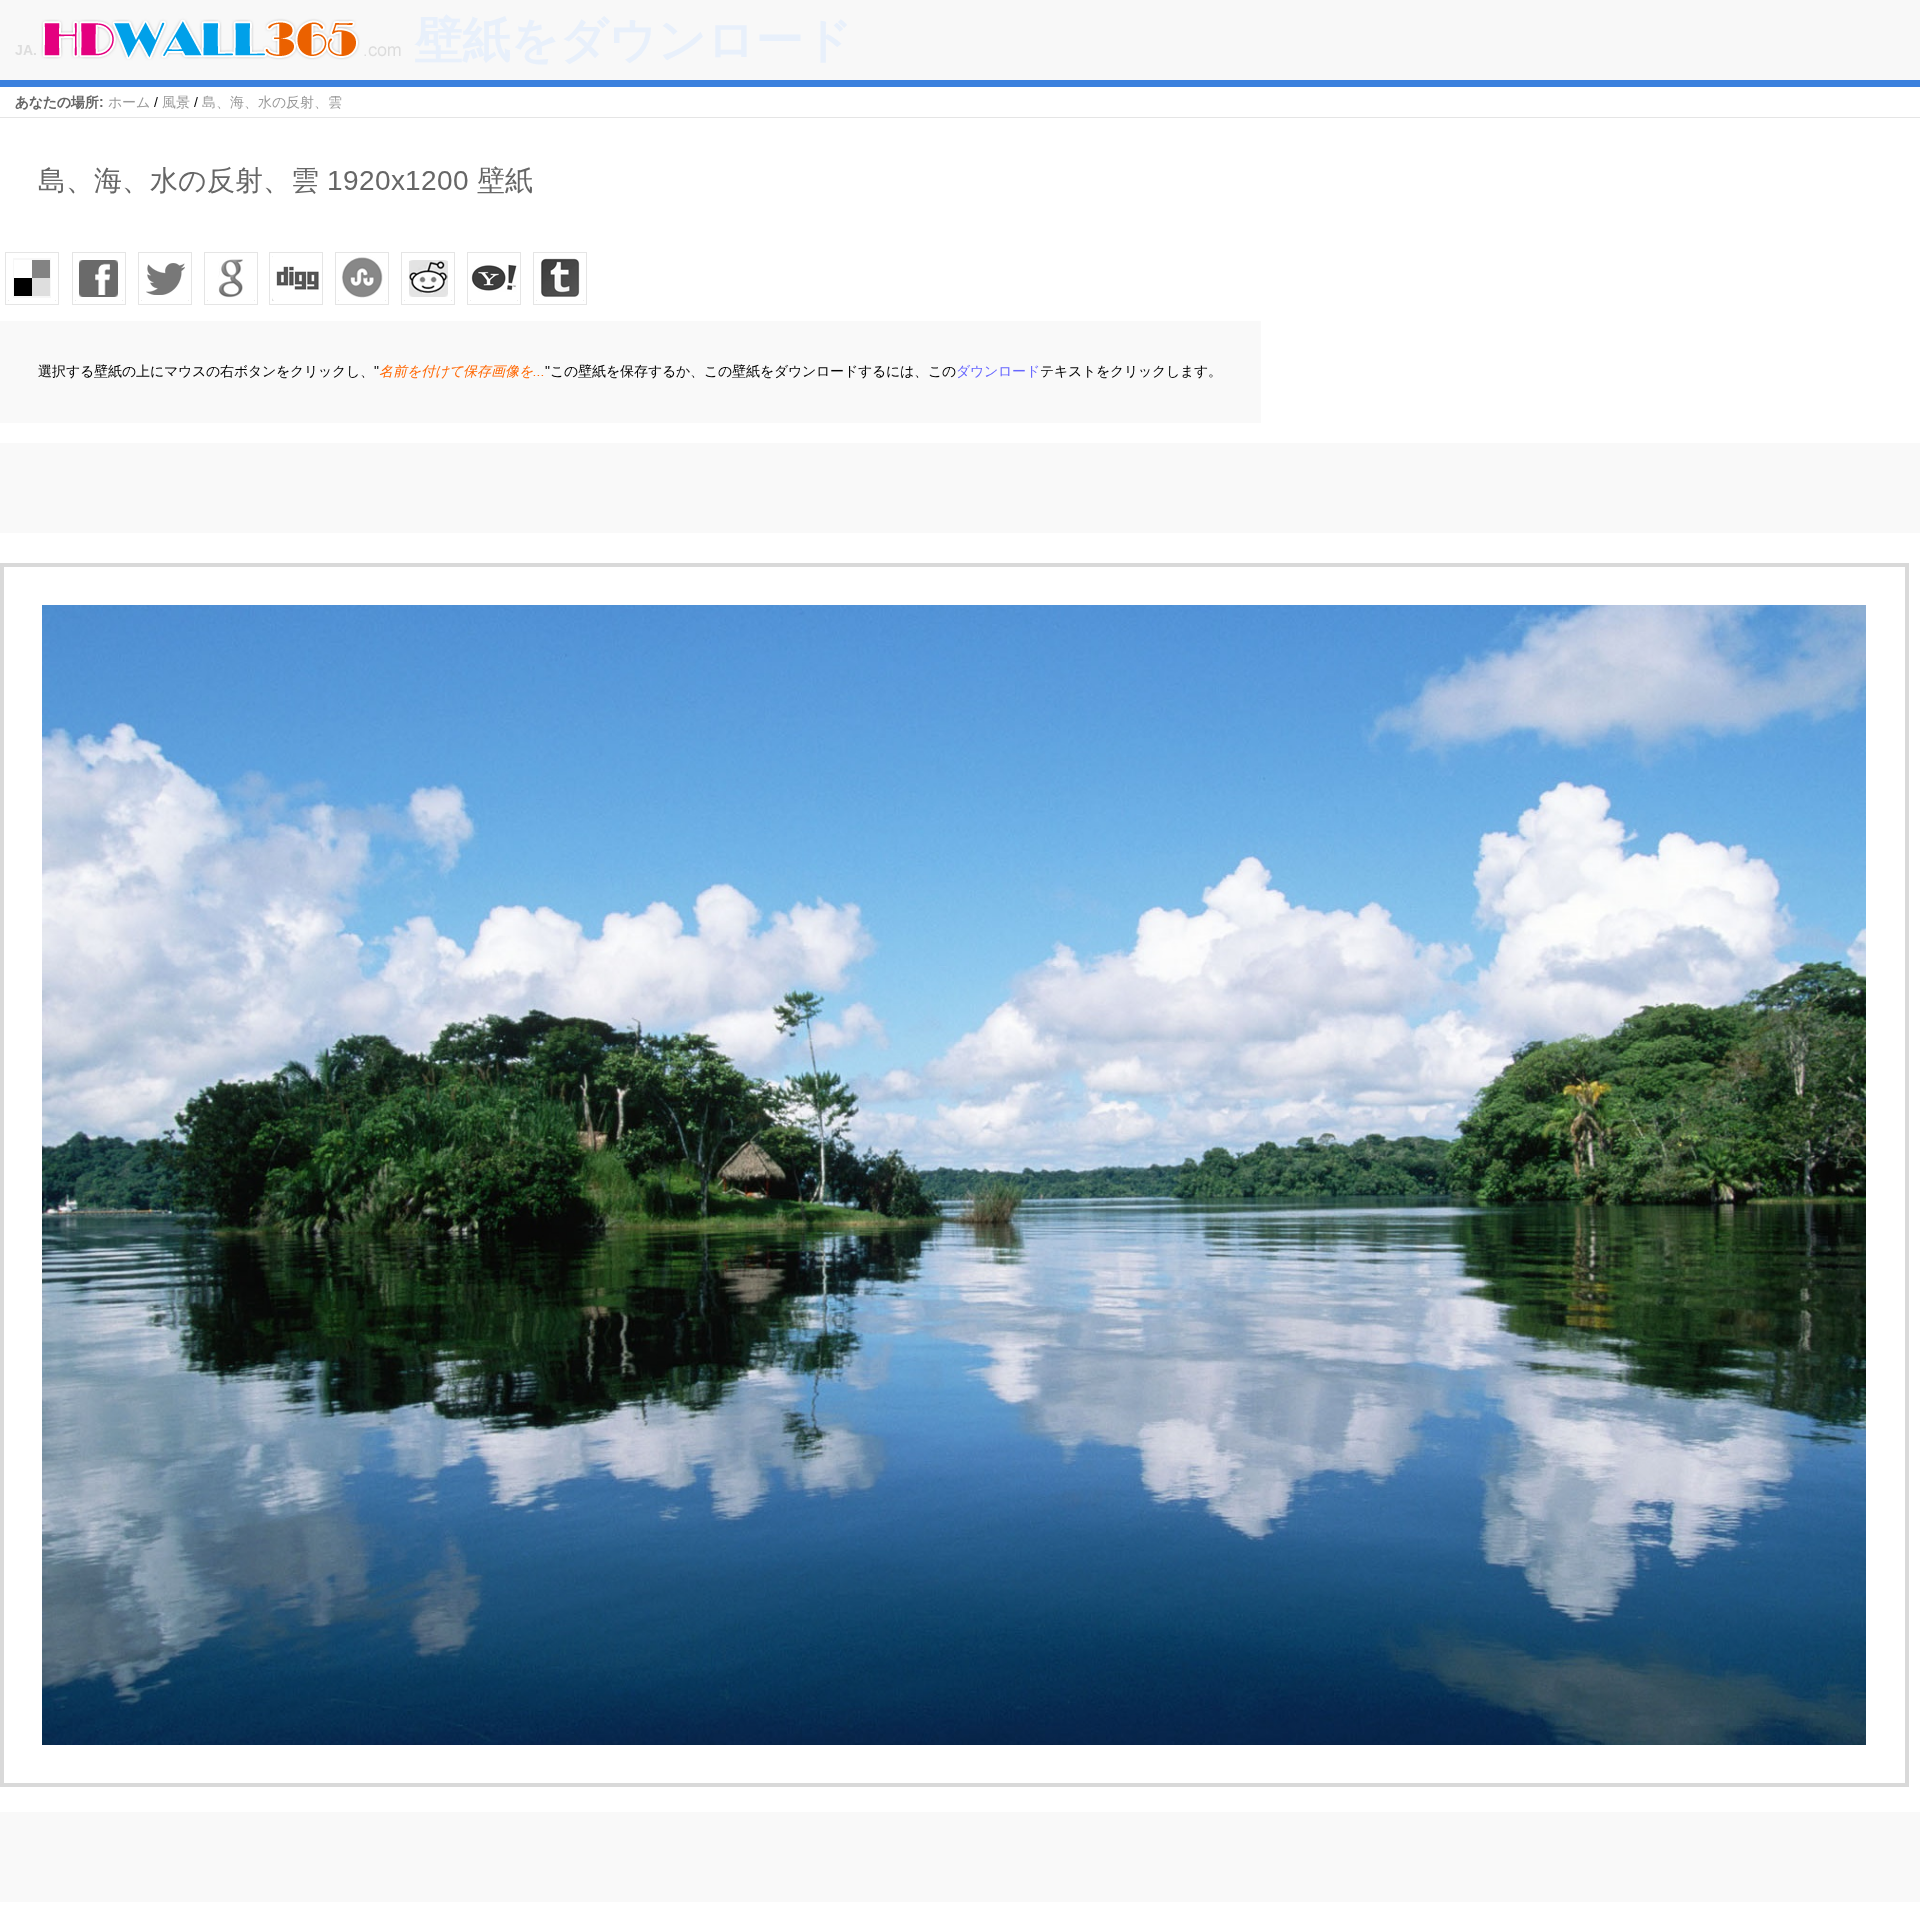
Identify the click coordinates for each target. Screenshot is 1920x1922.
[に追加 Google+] (231, 278)
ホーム (129, 102)
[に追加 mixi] (429, 278)
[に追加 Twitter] (165, 278)
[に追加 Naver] (363, 278)
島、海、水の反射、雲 (272, 102)
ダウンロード (998, 371)
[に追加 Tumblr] (561, 278)
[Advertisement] (364, 488)
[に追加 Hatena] (495, 278)
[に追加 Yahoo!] (297, 278)
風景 (176, 102)
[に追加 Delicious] (33, 278)
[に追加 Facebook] (99, 278)
